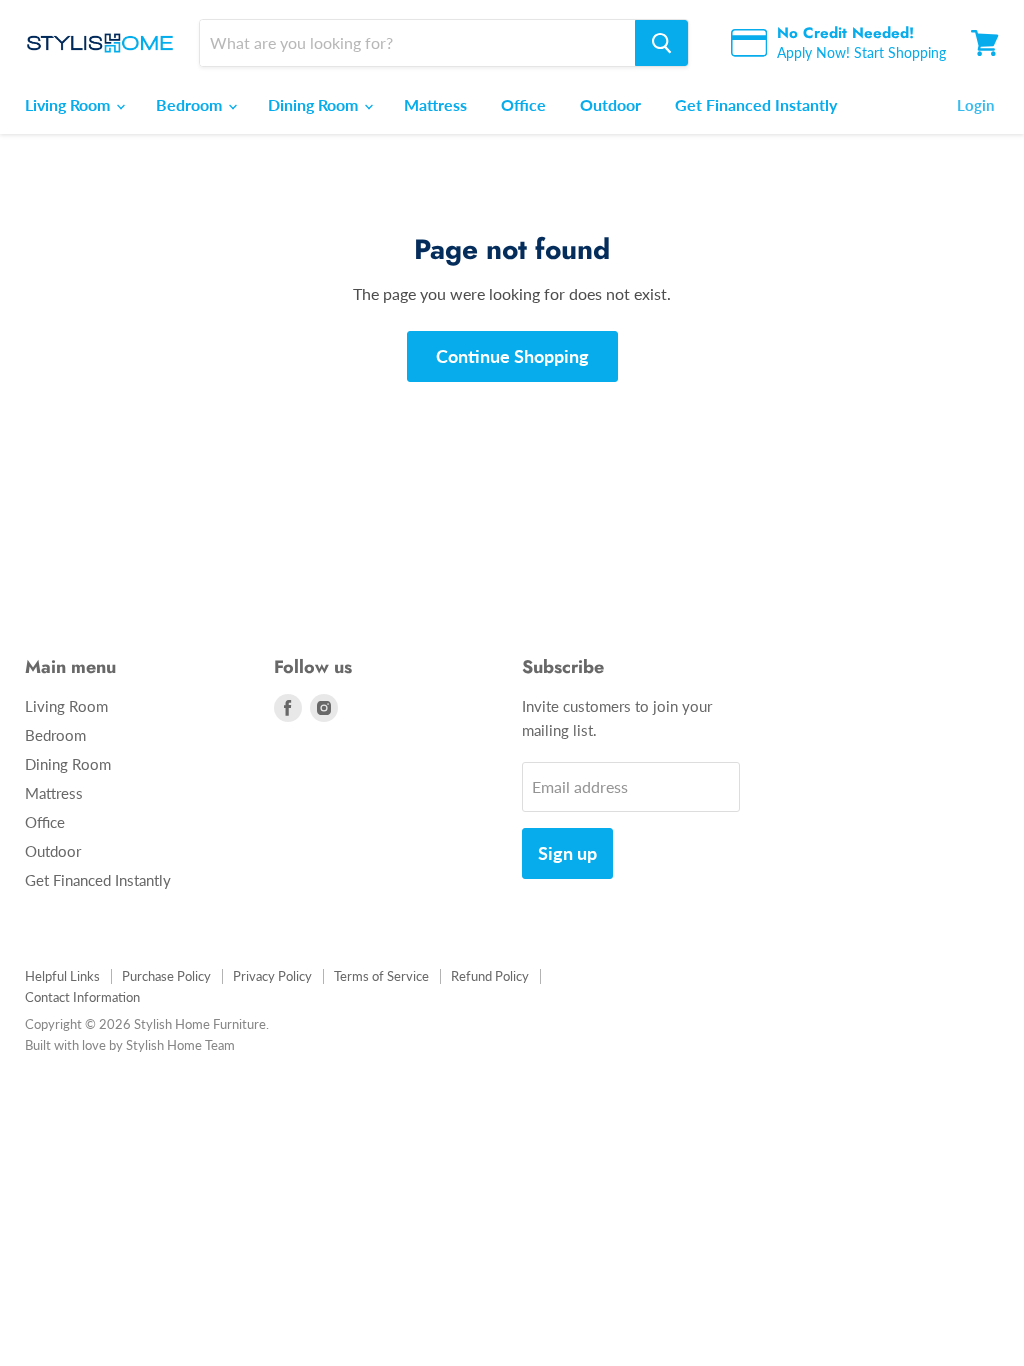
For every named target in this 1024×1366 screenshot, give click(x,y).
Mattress (435, 104)
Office (523, 104)
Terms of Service (381, 976)
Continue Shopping (512, 356)
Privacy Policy (272, 976)
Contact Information (82, 997)
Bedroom (191, 104)
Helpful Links (62, 976)
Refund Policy (490, 976)
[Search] (661, 43)
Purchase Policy (166, 976)
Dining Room (315, 104)
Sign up (567, 853)
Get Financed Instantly (756, 104)
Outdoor (610, 104)
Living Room (69, 104)
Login (975, 105)
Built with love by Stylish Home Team (130, 1045)
